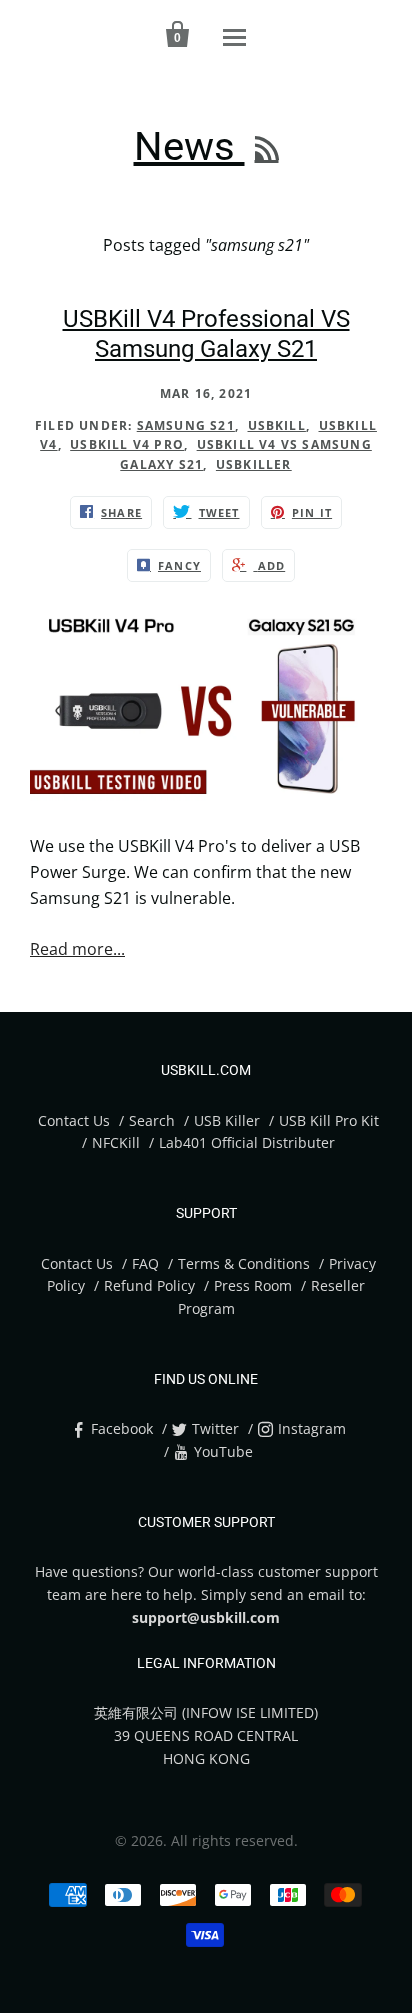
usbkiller (254, 464)
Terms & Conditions (244, 1263)
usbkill (277, 425)
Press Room (253, 1285)
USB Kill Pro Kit (329, 1120)
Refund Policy (149, 1285)
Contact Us (74, 1120)
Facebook (122, 1428)
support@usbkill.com (206, 1617)
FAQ (145, 1263)
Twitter (215, 1428)
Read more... (77, 949)
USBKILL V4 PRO (127, 444)
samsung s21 (186, 425)
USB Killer (229, 1120)
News (189, 146)
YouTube (223, 1451)
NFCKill (116, 1142)
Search (152, 1120)
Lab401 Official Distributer (247, 1142)
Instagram (312, 1428)
